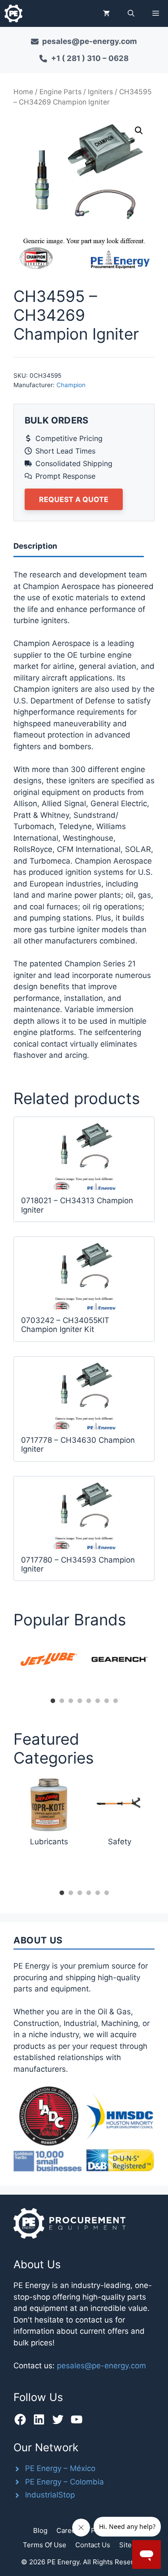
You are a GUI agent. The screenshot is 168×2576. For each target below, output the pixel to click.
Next (161, 1666)
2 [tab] (62, 1701)
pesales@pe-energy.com (101, 2366)
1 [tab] (53, 1701)
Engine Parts (60, 92)
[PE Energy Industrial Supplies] (13, 13)
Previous (7, 1666)
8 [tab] (116, 1701)
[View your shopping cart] (106, 13)
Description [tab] (35, 546)
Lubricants (49, 1842)
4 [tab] (80, 1701)
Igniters (100, 92)
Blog (40, 2530)
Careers (69, 2530)
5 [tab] (89, 1701)
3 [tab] (71, 1701)
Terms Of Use (45, 2545)
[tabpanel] (49, 1659)
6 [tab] (98, 1701)
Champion (71, 385)
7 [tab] (107, 1701)
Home (23, 92)
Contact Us (93, 2545)
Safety (120, 1842)
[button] (131, 13)
